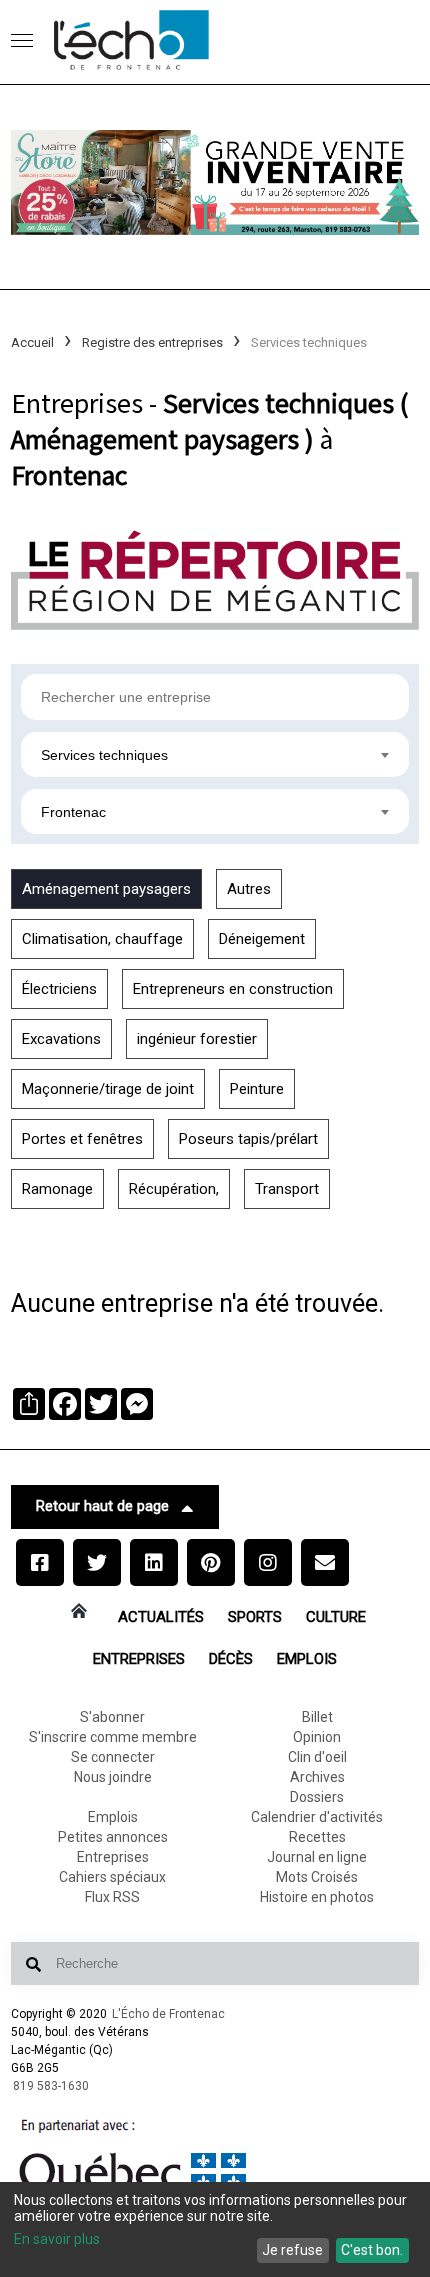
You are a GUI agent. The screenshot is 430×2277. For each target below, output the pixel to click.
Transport (287, 1189)
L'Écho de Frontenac (168, 2014)
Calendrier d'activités (317, 1817)
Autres (249, 889)
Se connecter (113, 1757)
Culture (336, 1617)
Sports (255, 1617)
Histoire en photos (317, 1897)
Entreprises (139, 1659)
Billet (317, 1717)
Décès (231, 1659)
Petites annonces (113, 1837)
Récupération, (174, 1189)
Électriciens (59, 989)
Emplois (307, 1659)
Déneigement (262, 939)
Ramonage (57, 1189)
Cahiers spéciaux (112, 1877)
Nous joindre (113, 1777)
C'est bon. (372, 2250)
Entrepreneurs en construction (233, 989)
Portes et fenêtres (82, 1139)
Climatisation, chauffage (102, 939)
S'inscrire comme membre (113, 1737)
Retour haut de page (102, 1506)
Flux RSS (112, 1897)
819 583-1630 (51, 2086)
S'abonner (112, 1717)
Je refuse (292, 2250)
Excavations (61, 1039)
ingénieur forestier (197, 1039)
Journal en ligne (317, 1857)
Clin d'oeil (317, 1757)
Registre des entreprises (152, 342)
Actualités (161, 1617)
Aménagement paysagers (106, 889)
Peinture (257, 1089)
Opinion (317, 1737)
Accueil (32, 342)
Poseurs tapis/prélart (248, 1139)
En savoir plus (57, 2239)
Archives (317, 1777)
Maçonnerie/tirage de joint (108, 1089)
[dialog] (215, 2229)
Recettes (317, 1837)
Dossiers (317, 1797)
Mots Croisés (317, 1877)
